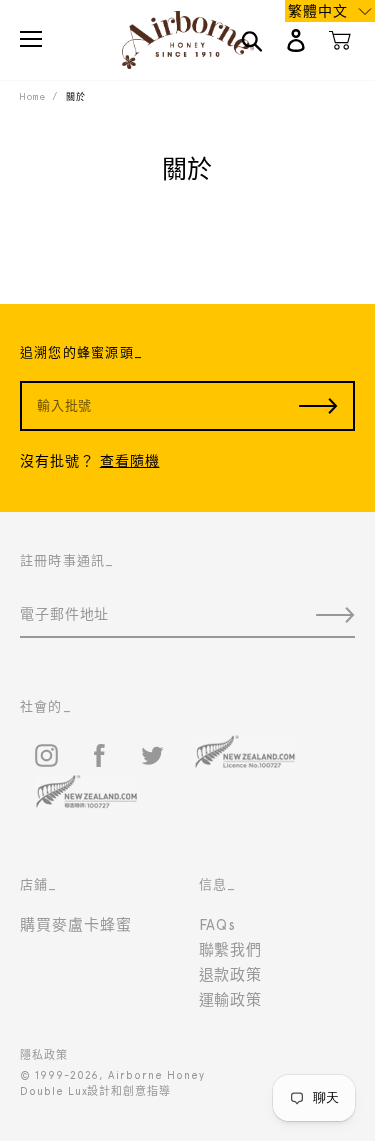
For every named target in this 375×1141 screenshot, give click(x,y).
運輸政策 (231, 1000)
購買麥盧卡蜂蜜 (76, 925)
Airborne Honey (156, 1075)
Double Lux (53, 1091)
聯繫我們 (231, 950)
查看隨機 (130, 461)
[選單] (31, 39)
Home (32, 96)
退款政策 (231, 975)
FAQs (218, 925)
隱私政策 (44, 1055)
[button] (330, 11)
